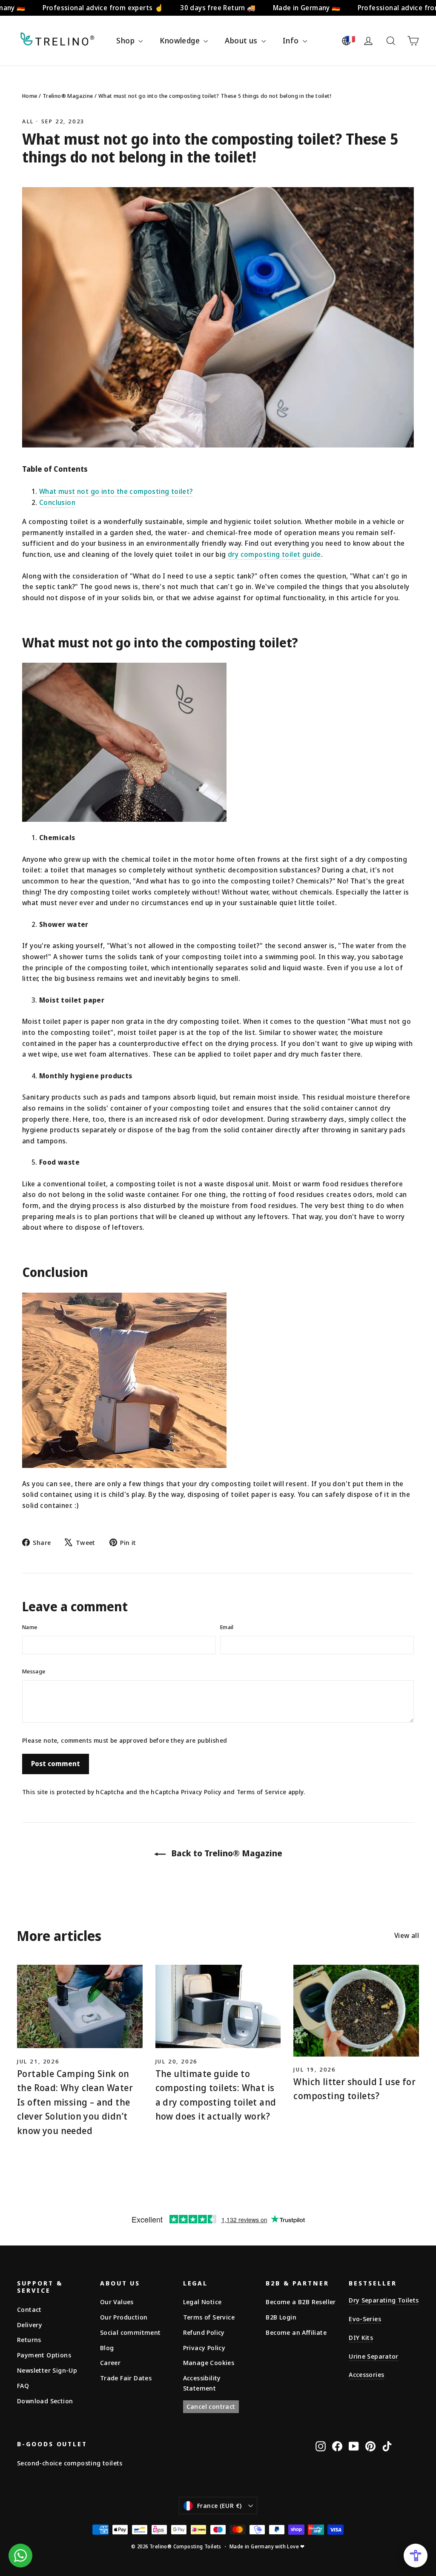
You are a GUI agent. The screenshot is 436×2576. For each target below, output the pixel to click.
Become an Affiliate (296, 2332)
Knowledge (181, 40)
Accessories (366, 2374)
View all (407, 1935)
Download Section (45, 2401)
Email (227, 1627)
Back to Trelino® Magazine (226, 1853)
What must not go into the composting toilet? (116, 491)
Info (292, 40)
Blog (107, 2348)
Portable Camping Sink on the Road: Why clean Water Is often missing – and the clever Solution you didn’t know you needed (75, 2102)
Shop (126, 40)
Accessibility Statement (202, 2383)
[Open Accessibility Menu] (416, 2556)
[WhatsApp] (20, 2556)
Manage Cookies (209, 2362)
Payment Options (44, 2355)
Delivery (30, 2325)
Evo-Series (365, 2319)
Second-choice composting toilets (70, 2463)
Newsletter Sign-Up (47, 2370)
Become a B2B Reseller (301, 2302)
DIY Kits (361, 2337)
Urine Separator (374, 2356)
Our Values (117, 2302)
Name (30, 1627)
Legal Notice (202, 2302)
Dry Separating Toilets (384, 2300)
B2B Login (281, 2317)
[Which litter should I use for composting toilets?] (356, 2011)
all (28, 121)
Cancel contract (211, 2406)
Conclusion (57, 502)
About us (242, 40)
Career (110, 2362)
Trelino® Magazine (68, 96)
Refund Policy (204, 2332)
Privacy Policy (201, 1792)
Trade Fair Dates (126, 2378)
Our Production (124, 2317)
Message (34, 1671)
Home (30, 96)
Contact (29, 2309)
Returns (29, 2339)
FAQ (23, 2385)
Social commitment (131, 2332)
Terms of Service (262, 1792)
